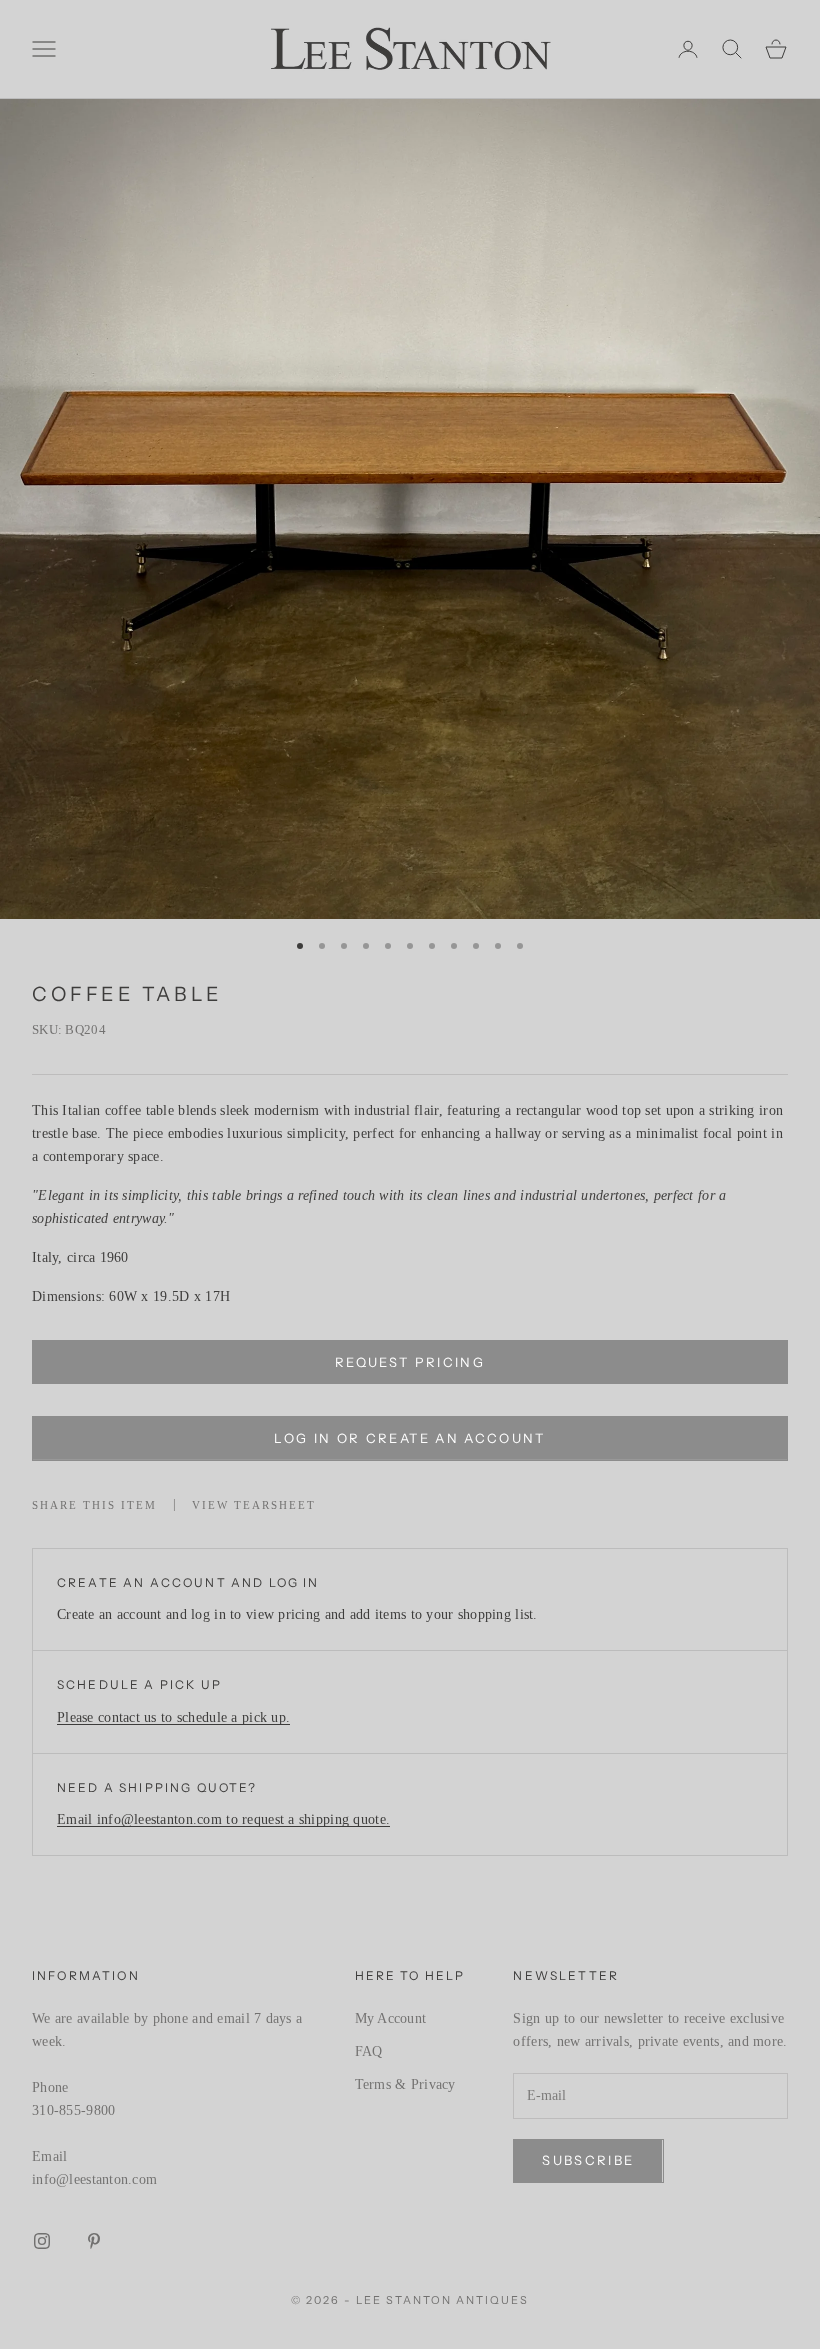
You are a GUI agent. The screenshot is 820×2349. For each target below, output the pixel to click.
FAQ (369, 2051)
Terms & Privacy (405, 2084)
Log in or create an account (409, 1438)
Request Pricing (410, 1362)
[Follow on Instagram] (42, 2241)
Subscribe (588, 2160)
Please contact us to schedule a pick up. (173, 1717)
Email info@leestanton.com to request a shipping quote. (223, 1819)
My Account (391, 2018)
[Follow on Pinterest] (94, 2241)
